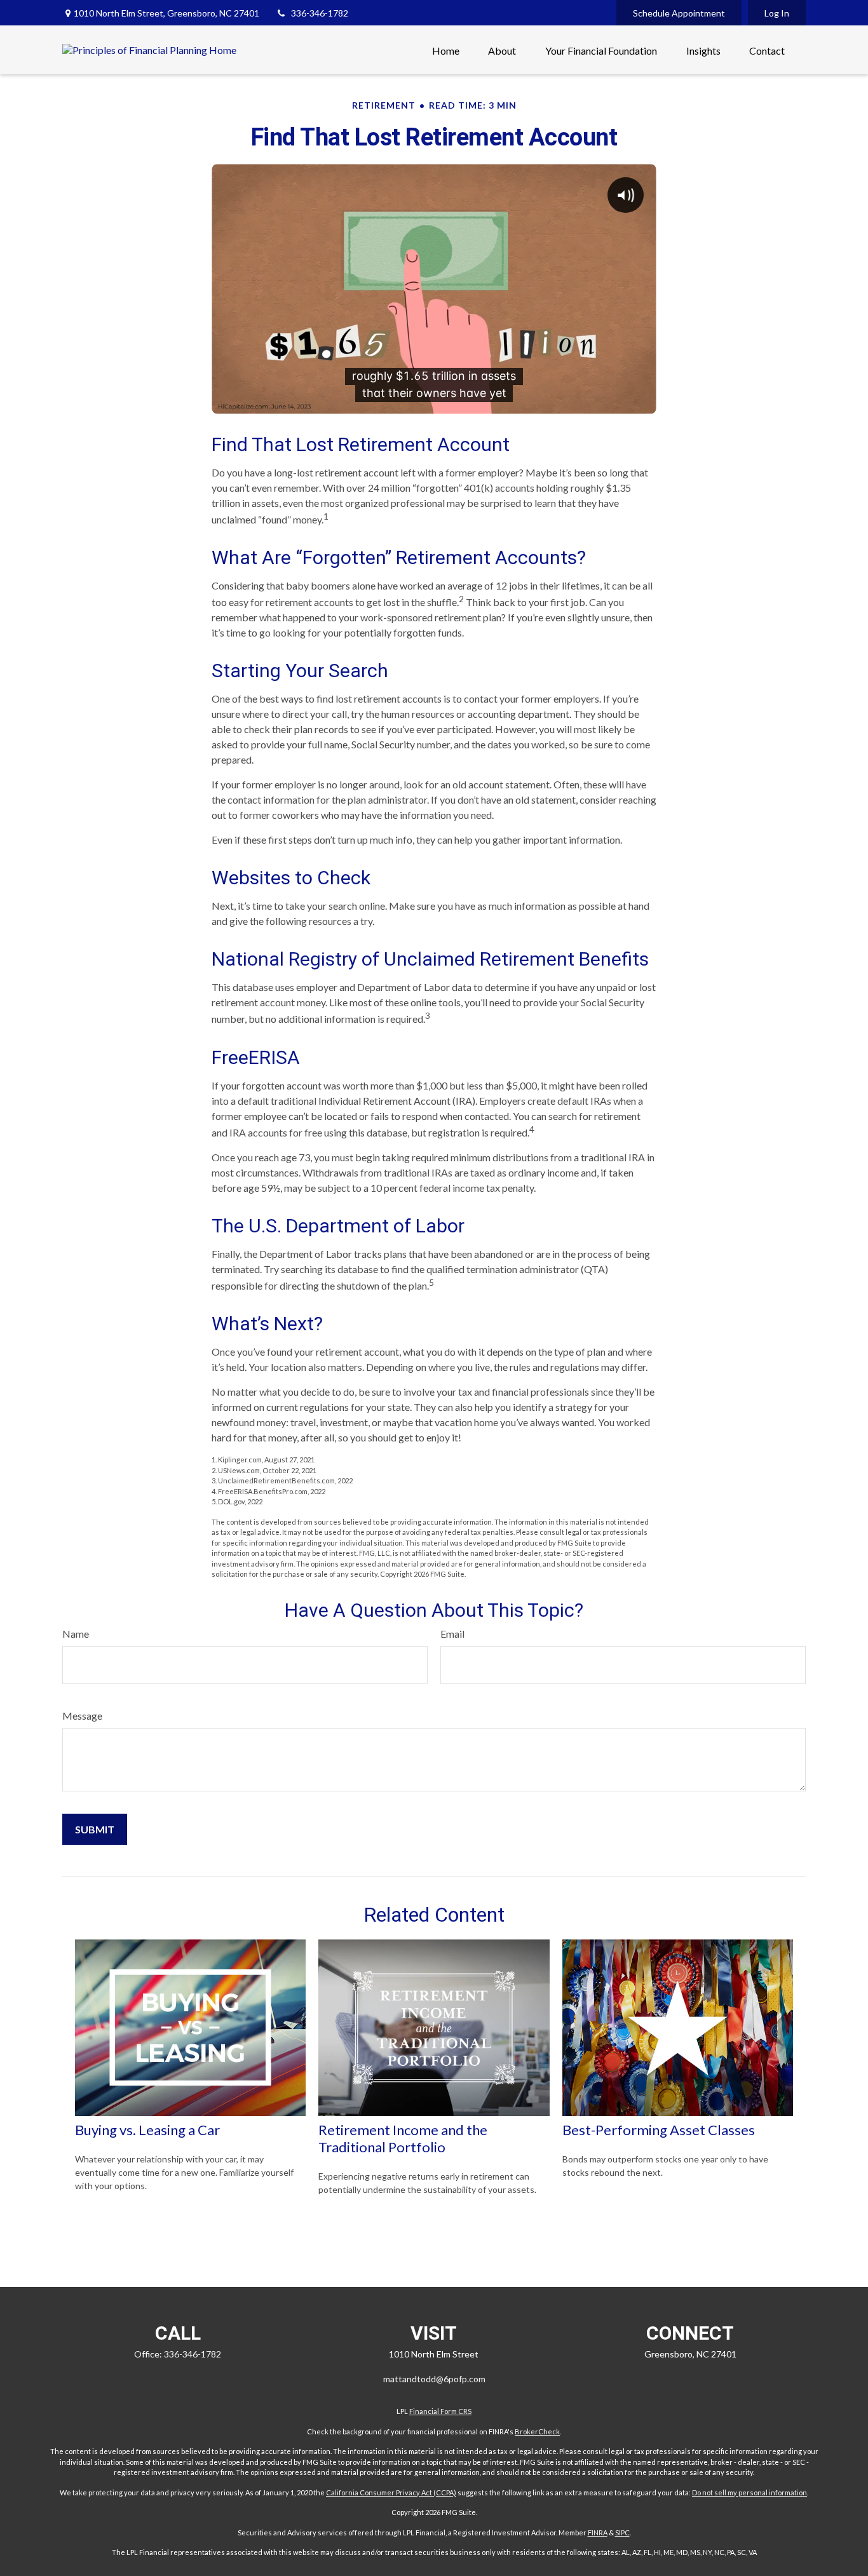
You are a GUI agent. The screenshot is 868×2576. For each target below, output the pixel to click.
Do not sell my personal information (749, 2492)
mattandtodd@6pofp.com (434, 2379)
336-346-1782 (320, 13)
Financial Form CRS (440, 2411)
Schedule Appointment (679, 13)
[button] (446, 50)
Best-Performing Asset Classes (659, 2130)
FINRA (598, 2532)
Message (82, 1716)
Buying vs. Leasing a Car (147, 2130)
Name (76, 1634)
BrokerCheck (537, 2431)
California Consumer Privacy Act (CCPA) (391, 2492)
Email (452, 1634)
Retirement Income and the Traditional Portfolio (403, 2138)
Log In (777, 13)
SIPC (622, 2532)
